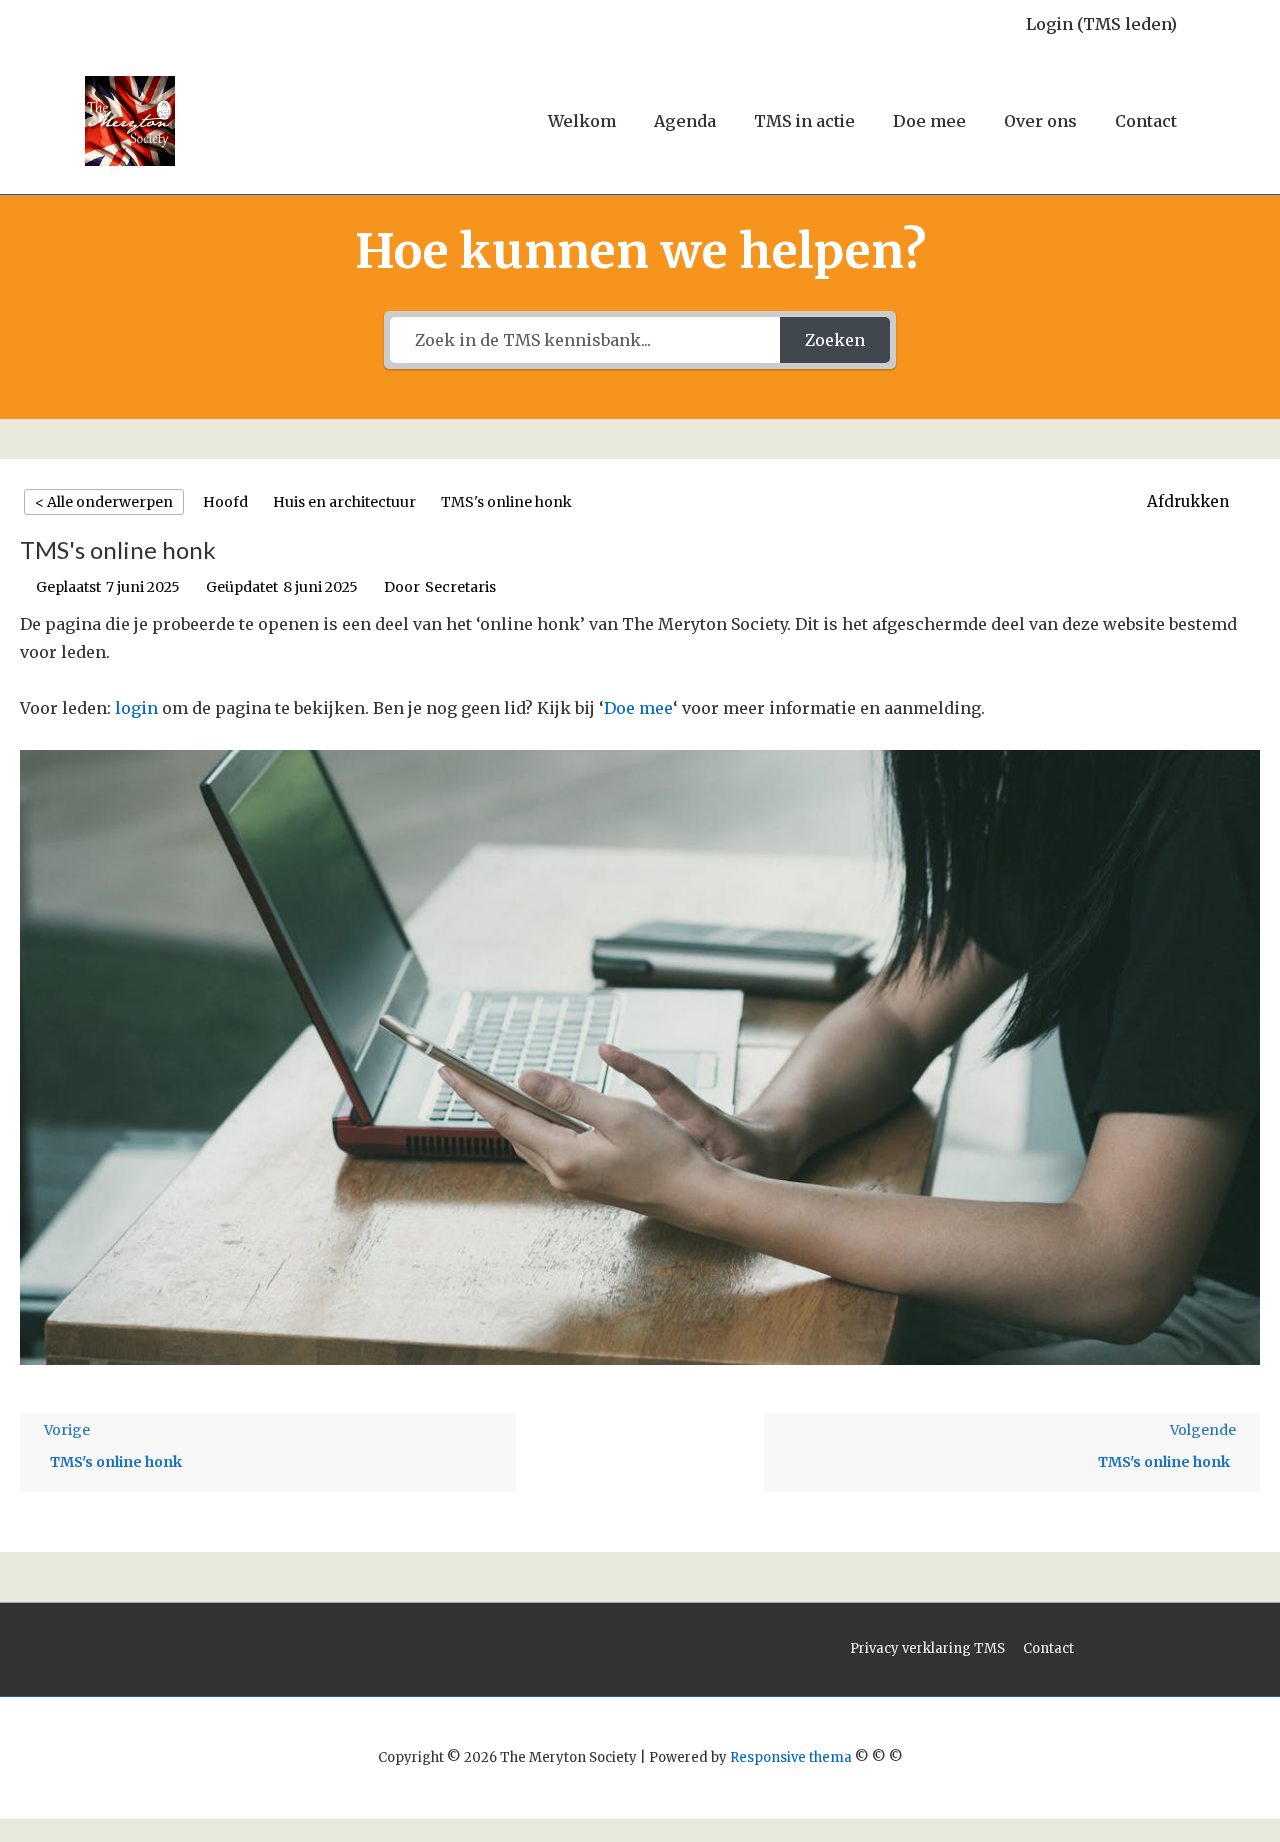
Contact (1146, 121)
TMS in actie (804, 121)
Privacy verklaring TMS (927, 1648)
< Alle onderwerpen (104, 502)
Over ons (1040, 121)
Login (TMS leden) (1101, 24)
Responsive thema (791, 1757)
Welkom (582, 121)
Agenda (685, 121)
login (136, 708)
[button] (1198, 502)
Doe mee (929, 121)
